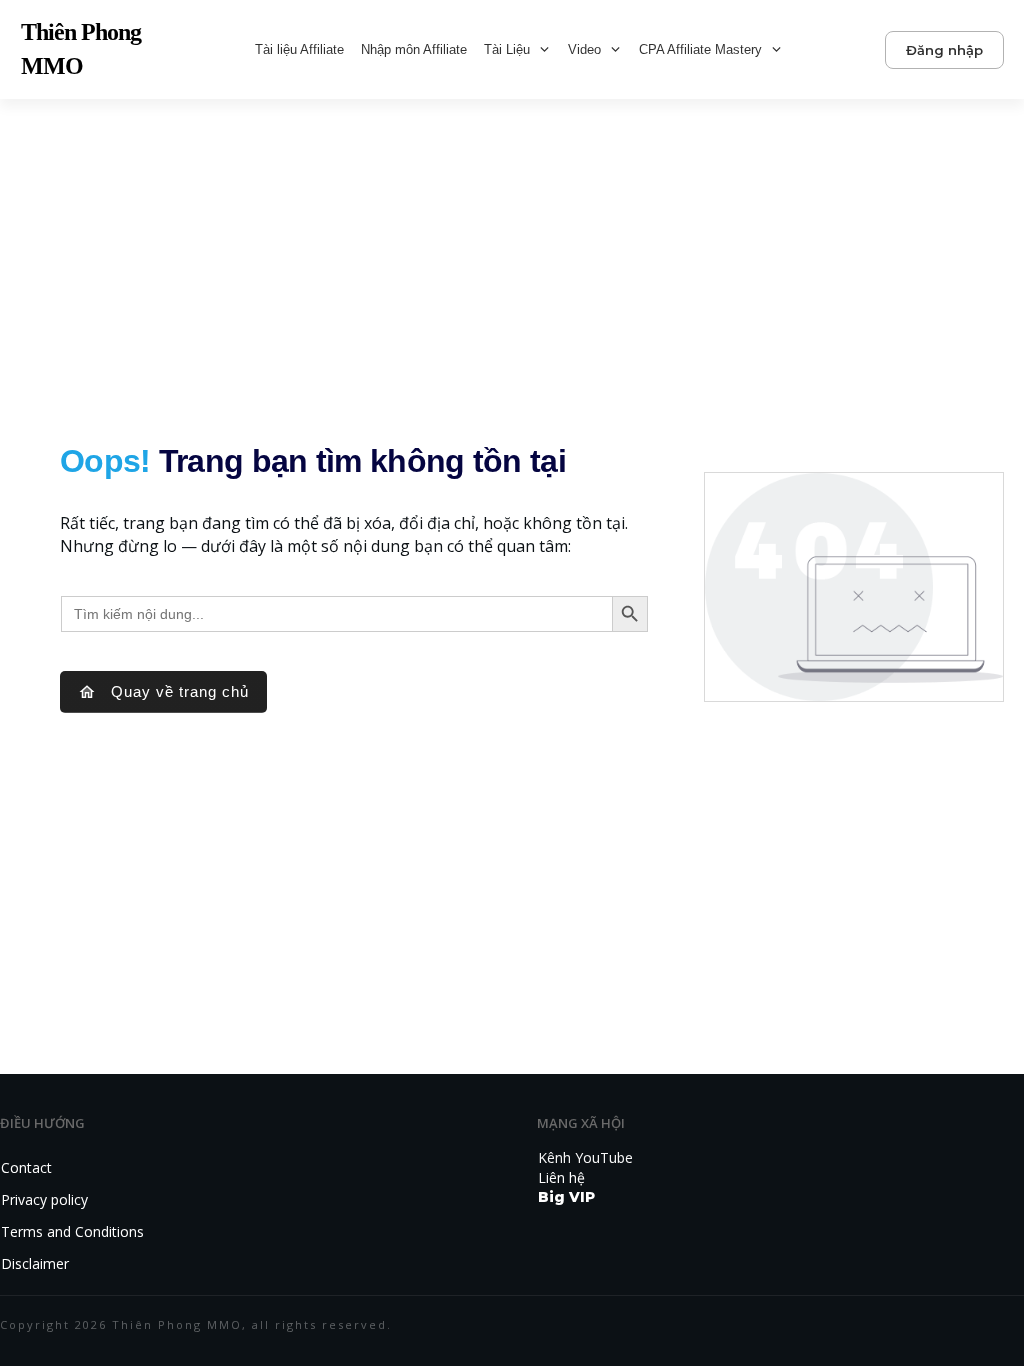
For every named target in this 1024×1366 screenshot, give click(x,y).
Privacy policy (44, 1199)
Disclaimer (35, 1263)
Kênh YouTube (585, 1157)
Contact (26, 1167)
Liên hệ (561, 1177)
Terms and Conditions (72, 1231)
